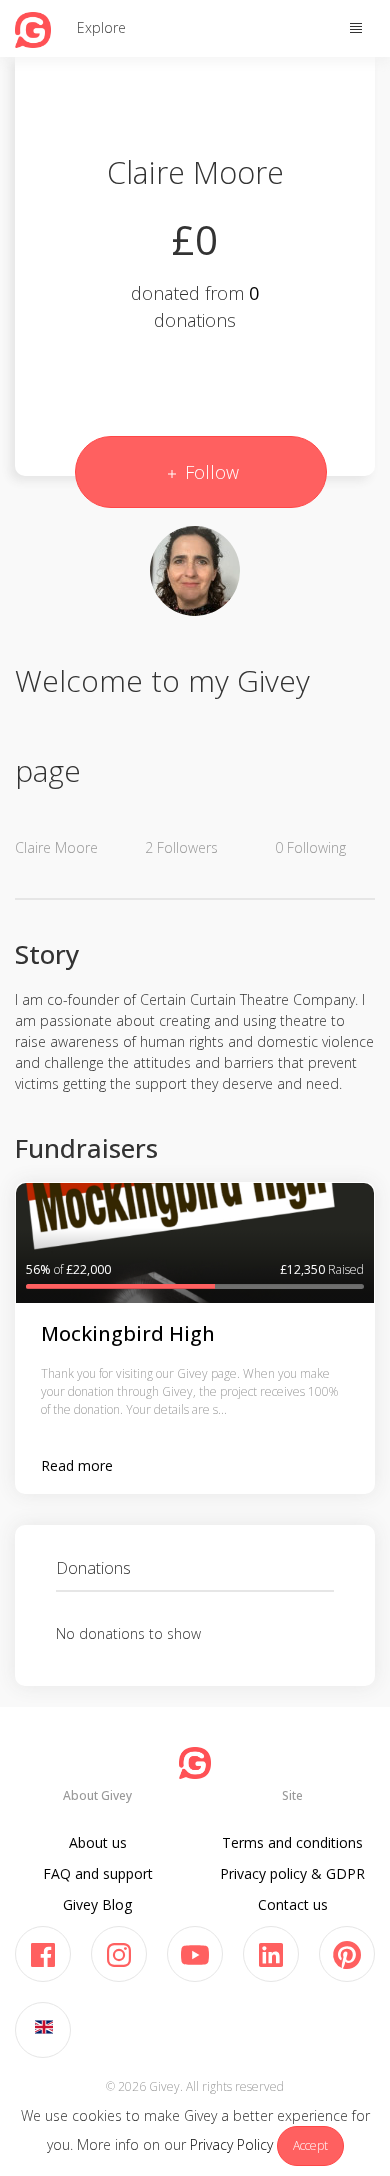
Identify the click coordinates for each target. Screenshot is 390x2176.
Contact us (293, 1904)
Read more (77, 1465)
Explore (101, 27)
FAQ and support (98, 1873)
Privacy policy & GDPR (292, 1873)
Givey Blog (97, 1904)
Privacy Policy (231, 2144)
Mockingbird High (128, 1333)
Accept (310, 2145)
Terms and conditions (292, 1842)
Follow (209, 472)
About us (98, 1842)
